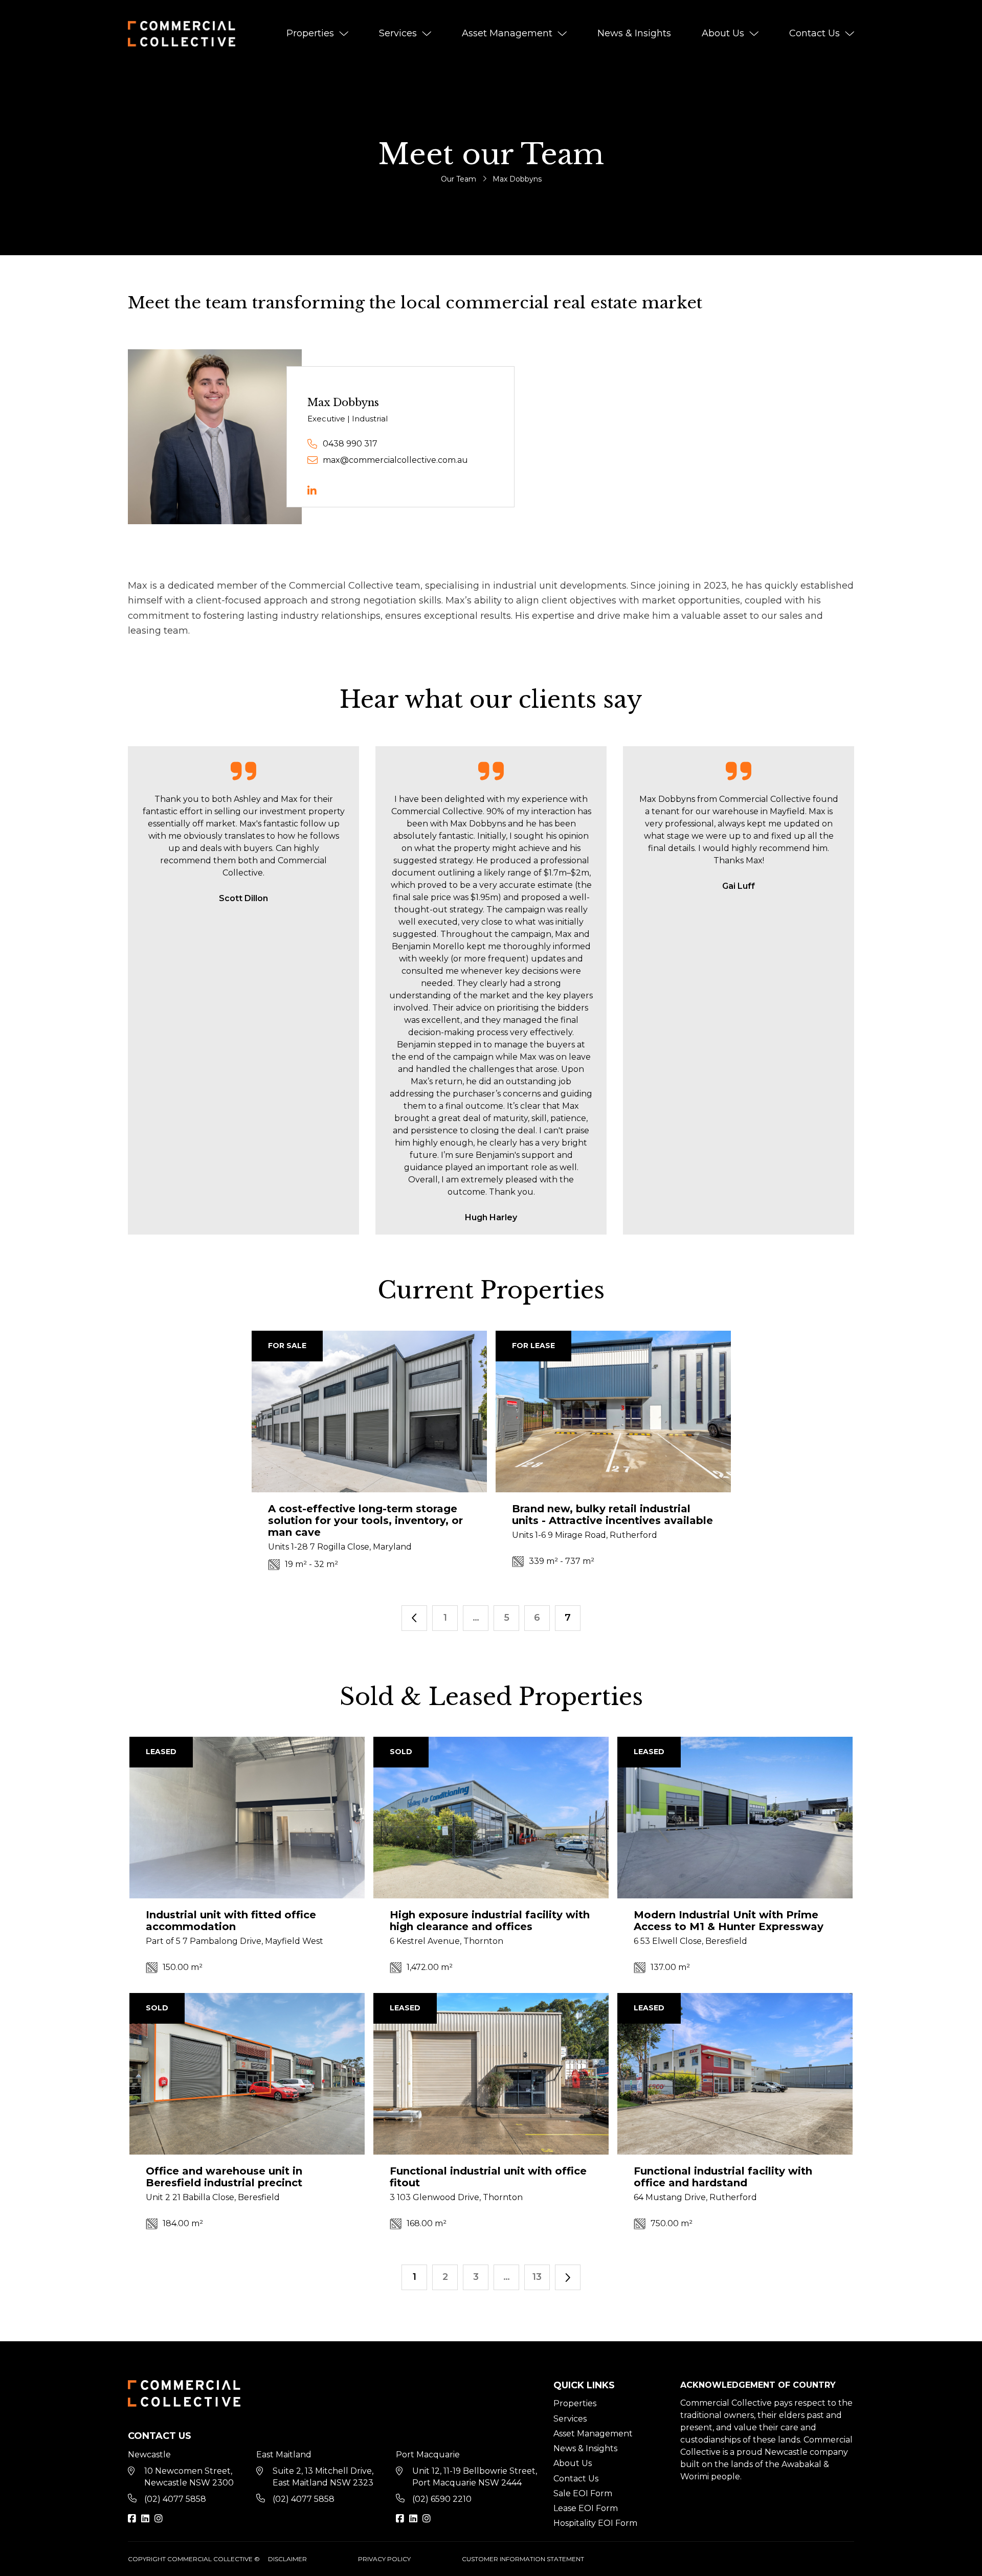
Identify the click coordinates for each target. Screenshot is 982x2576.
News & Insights (634, 33)
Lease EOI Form (586, 2508)
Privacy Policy (384, 2559)
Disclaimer (287, 2559)
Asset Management (507, 33)
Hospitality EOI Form (595, 2523)
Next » (568, 2277)
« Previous (414, 1618)
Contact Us (814, 33)
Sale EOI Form (583, 2493)
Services (398, 33)
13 (537, 2277)
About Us (723, 33)
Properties (310, 33)
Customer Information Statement (523, 2559)
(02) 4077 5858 (175, 2499)
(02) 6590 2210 (442, 2499)
